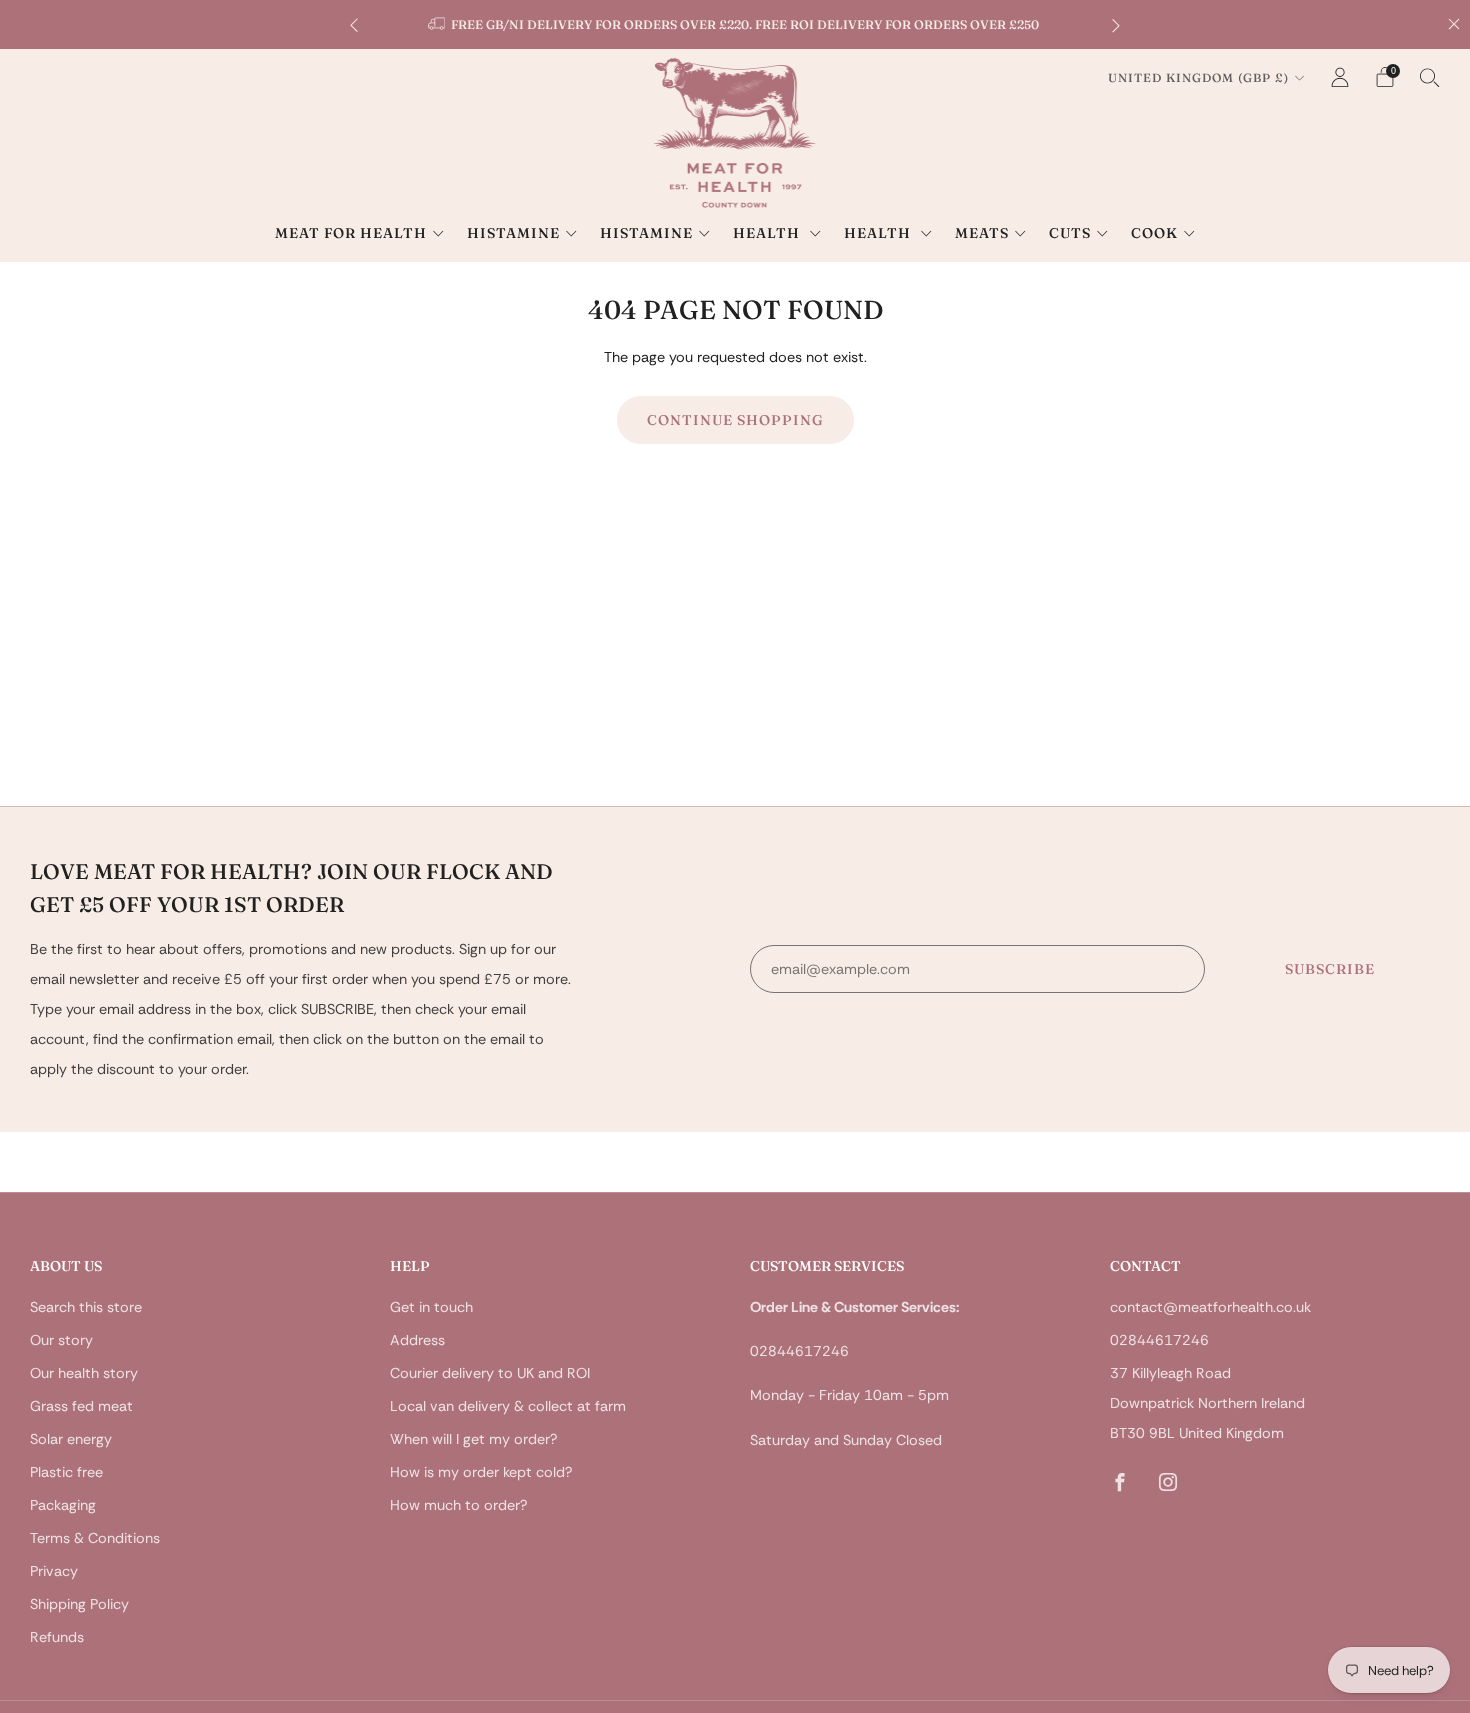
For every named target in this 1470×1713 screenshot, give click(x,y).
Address (417, 1340)
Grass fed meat (81, 1406)
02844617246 (1159, 1340)
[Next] (1116, 24)
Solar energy (71, 1439)
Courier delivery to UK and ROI (490, 1373)
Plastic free (66, 1472)
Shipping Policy (79, 1604)
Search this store (86, 1307)
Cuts (1070, 233)
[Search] (1430, 77)
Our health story (84, 1373)
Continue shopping (735, 420)
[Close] (1454, 24)
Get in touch (431, 1307)
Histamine (513, 233)
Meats (982, 233)
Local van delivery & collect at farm (508, 1406)
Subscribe (1330, 969)
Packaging (63, 1505)
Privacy (54, 1571)
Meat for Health (351, 233)
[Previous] (354, 24)
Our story (61, 1340)
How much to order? (458, 1505)
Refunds (57, 1637)
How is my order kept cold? (481, 1472)
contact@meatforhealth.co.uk (1210, 1307)
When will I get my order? (473, 1439)
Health (768, 233)
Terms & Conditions (95, 1538)
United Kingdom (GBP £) (1198, 77)
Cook (1154, 233)
